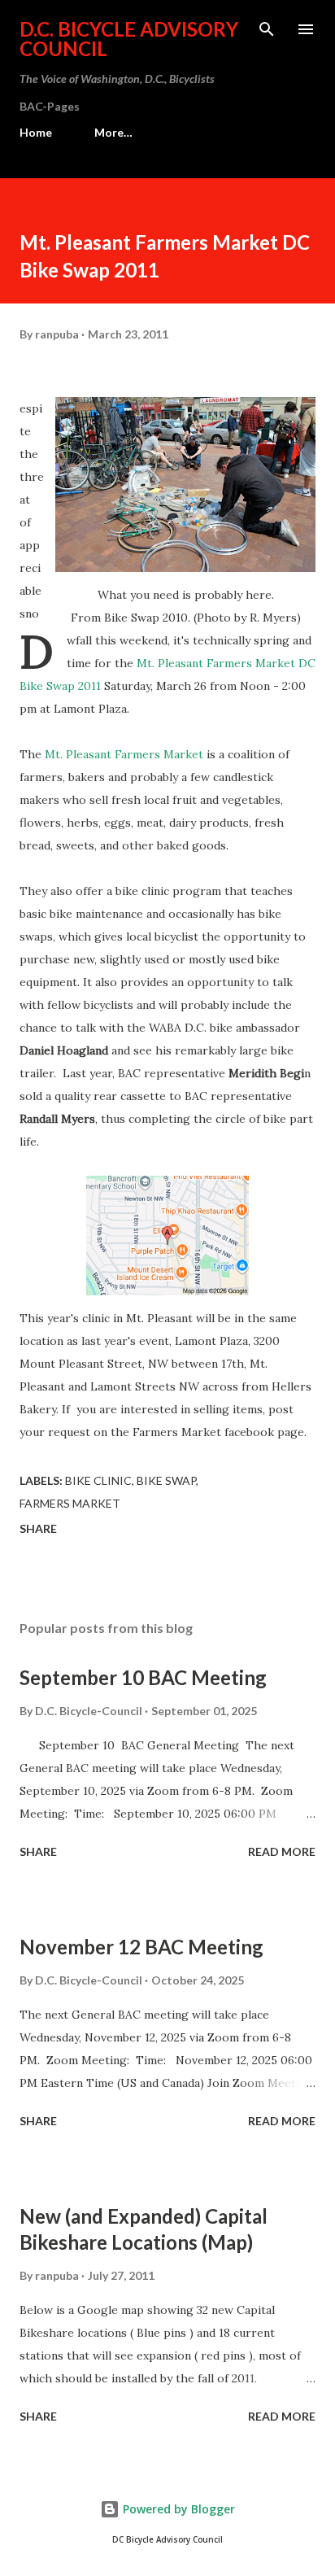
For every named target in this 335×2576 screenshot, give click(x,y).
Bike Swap (166, 1480)
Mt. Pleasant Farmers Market (124, 754)
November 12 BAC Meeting (141, 1947)
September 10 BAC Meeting (143, 1677)
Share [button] (38, 1528)
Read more (282, 1851)
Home (36, 132)
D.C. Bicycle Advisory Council (129, 39)
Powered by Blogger (177, 2509)
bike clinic (98, 1480)
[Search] (267, 29)
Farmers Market (70, 1503)
